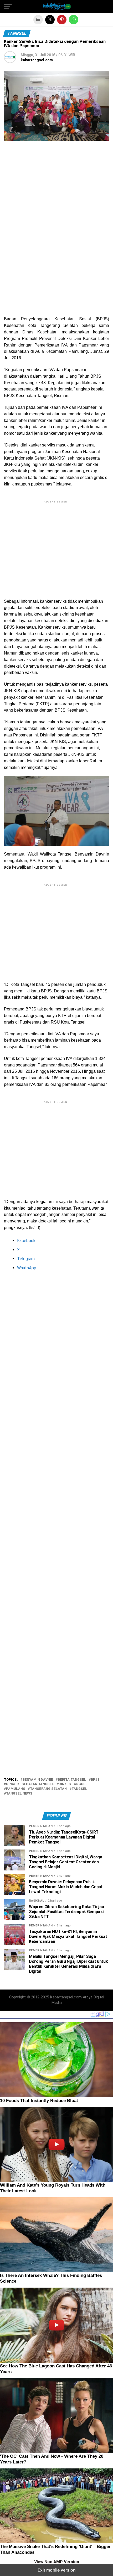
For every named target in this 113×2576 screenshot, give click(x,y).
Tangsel (79, 1789)
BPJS (95, 1780)
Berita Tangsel (72, 1780)
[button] (8, 7)
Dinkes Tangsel (73, 1784)
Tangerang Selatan (48, 1789)
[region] (56, 190)
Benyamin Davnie (38, 1780)
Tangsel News (19, 1794)
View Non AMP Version (57, 2562)
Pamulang (16, 1789)
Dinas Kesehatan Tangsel (30, 1784)
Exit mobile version (57, 2570)
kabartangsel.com (37, 60)
